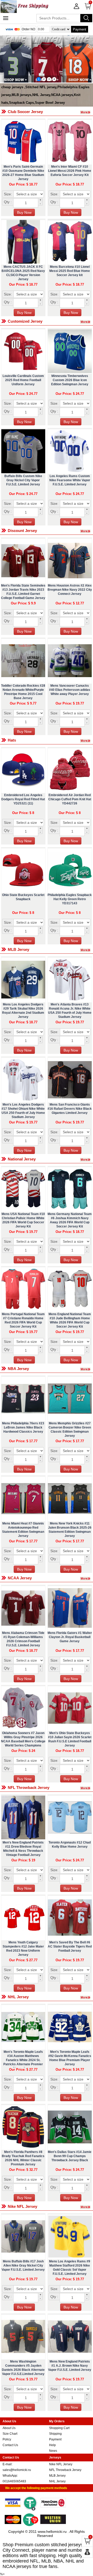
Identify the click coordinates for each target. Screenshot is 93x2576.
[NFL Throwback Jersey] (87, 1787)
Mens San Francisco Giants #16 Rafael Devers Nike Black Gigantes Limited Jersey (70, 1109)
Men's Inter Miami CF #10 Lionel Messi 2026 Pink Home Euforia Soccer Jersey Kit (70, 171)
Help (52, 2445)
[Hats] (87, 740)
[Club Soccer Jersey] (87, 112)
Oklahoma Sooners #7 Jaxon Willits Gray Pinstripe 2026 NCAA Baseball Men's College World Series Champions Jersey (23, 1741)
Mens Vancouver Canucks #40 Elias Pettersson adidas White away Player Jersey (70, 690)
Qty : (8, 202)
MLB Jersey (57, 2476)
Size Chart (10, 2434)
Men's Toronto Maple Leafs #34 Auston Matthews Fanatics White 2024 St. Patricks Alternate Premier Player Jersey (23, 2060)
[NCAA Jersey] (87, 1578)
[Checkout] (87, 2552)
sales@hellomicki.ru (17, 2470)
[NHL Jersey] (87, 1997)
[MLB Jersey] (87, 949)
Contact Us (10, 2445)
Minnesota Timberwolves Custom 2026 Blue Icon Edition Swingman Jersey (70, 380)
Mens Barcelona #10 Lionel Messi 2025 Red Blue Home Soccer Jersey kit (70, 271)
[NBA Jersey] (87, 1368)
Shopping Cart (59, 2428)
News (53, 2451)
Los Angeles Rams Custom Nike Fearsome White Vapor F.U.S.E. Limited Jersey (70, 480)
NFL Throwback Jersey (65, 2470)
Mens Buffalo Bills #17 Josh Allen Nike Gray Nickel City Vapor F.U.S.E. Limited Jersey (23, 2266)
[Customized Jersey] (87, 321)
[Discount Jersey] (87, 530)
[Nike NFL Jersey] (87, 2206)
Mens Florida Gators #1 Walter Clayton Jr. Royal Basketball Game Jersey (70, 1637)
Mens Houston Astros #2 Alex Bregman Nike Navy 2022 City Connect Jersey (70, 590)
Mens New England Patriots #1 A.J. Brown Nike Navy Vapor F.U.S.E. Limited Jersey (70, 2366)
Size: (8, 194)
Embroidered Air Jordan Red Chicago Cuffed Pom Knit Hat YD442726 (70, 799)
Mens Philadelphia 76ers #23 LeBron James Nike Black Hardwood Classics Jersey (23, 1427)
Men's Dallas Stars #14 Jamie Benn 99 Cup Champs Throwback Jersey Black (70, 2156)
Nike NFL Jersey (61, 2464)
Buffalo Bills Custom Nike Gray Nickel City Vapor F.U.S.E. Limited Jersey (23, 480)
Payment (80, 29)
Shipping (55, 2434)
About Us (9, 2428)
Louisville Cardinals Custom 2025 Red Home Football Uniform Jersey (23, 380)
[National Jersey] (87, 1159)
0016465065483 (14, 2481)
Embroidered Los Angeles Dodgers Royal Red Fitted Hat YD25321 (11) (23, 799)
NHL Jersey (57, 2481)
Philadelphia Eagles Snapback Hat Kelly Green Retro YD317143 (70, 899)
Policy (7, 2439)
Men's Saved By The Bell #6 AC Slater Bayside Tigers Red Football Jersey (70, 1946)
